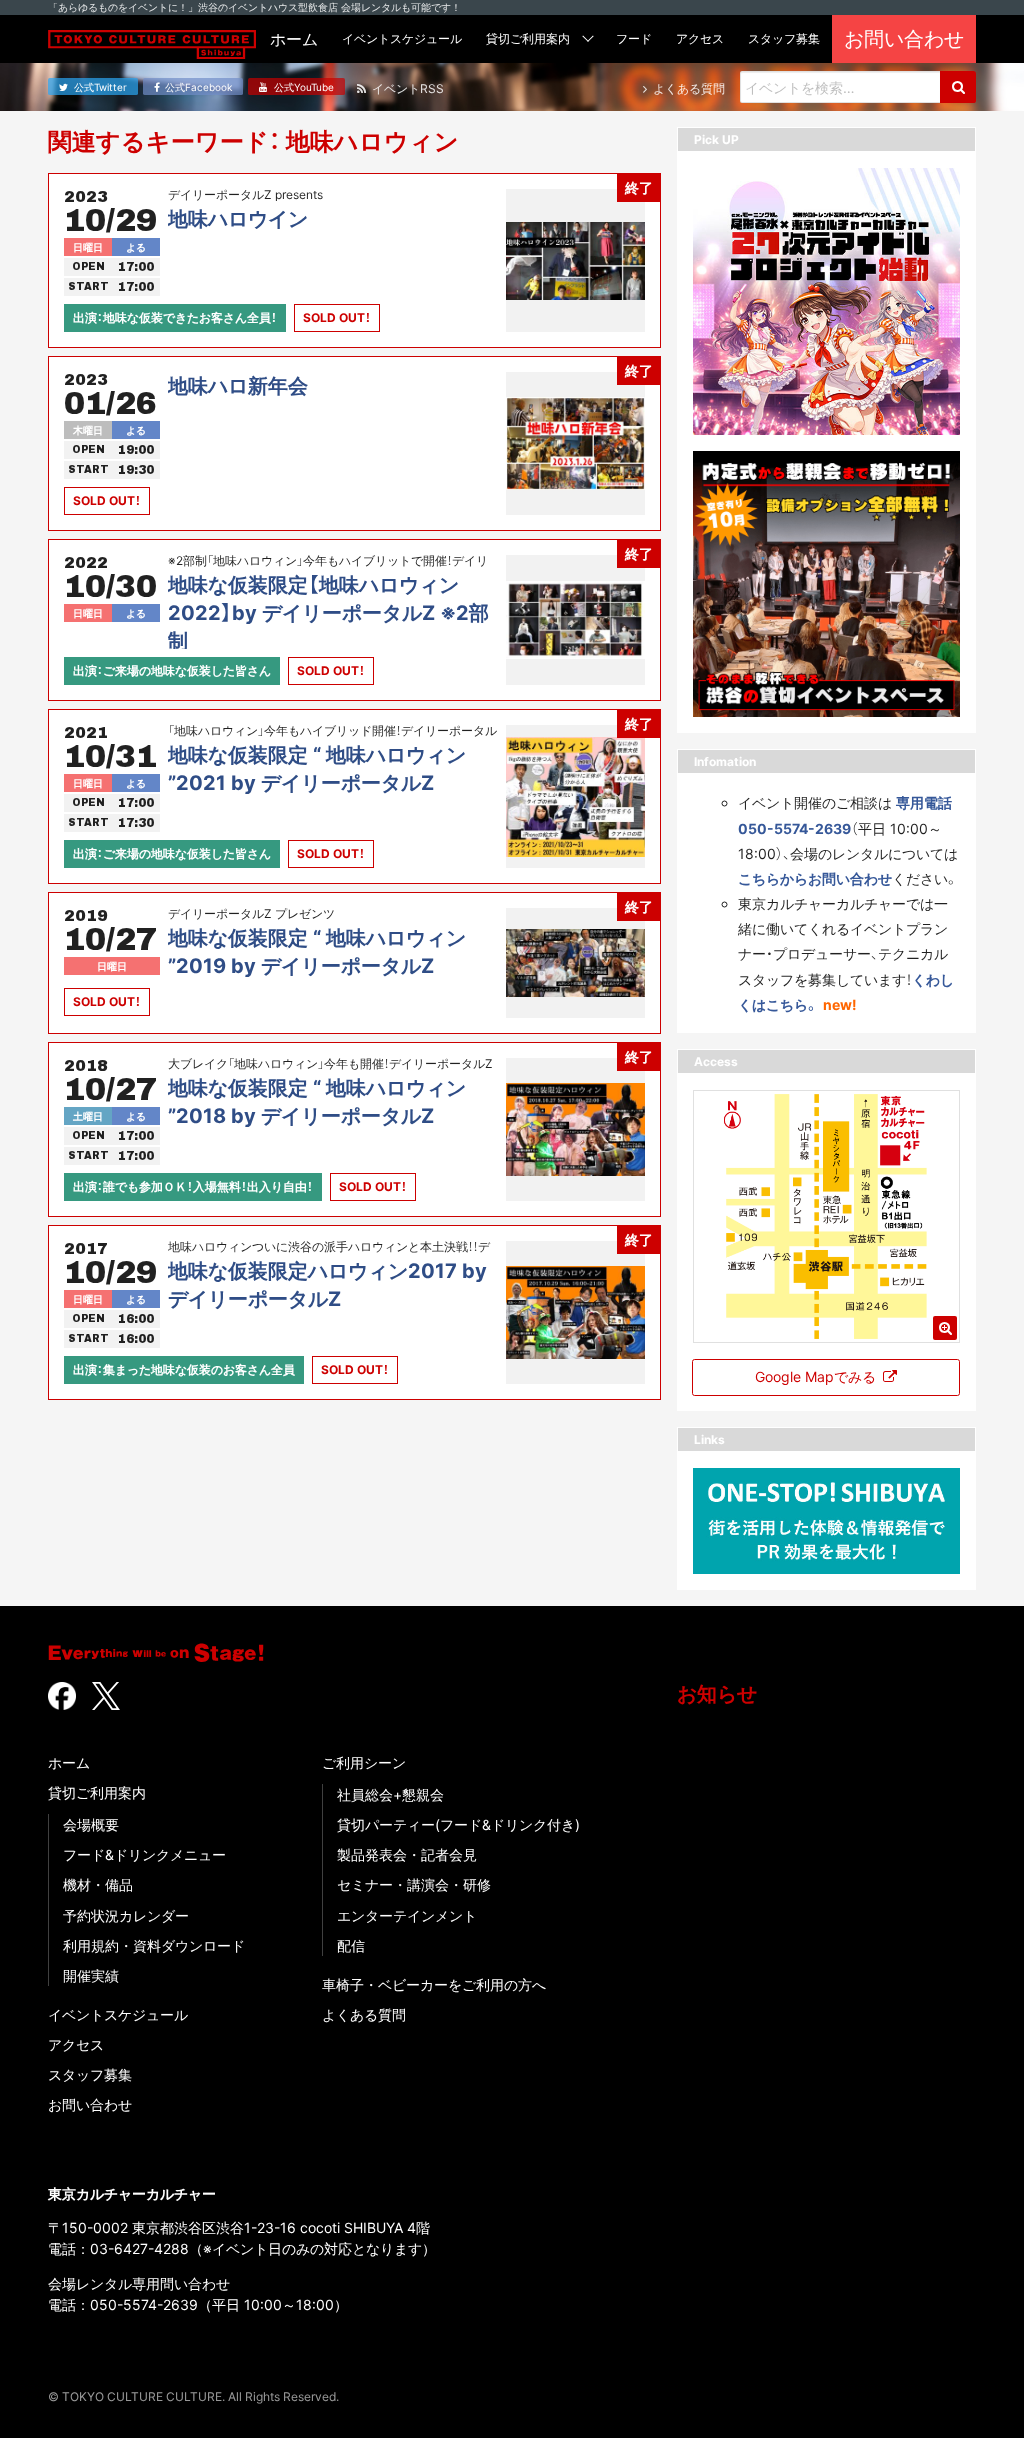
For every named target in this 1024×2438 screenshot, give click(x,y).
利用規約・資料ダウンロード (154, 1945)
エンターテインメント (407, 1915)
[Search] (958, 87)
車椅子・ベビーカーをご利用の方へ (434, 1984)
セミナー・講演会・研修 (414, 1884)
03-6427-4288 (139, 2248)
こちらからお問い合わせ (815, 878)
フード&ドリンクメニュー (144, 1854)
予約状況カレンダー (126, 1915)
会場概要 (91, 1824)
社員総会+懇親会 (390, 1794)
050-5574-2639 (144, 2304)
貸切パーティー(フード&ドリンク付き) (458, 1824)
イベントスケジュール (118, 2014)
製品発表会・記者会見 (407, 1854)
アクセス (76, 2044)
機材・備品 (98, 1884)
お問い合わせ (90, 2104)
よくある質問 (364, 2014)
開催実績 (91, 1975)
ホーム (69, 1762)
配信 (351, 1945)
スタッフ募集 (90, 2074)
